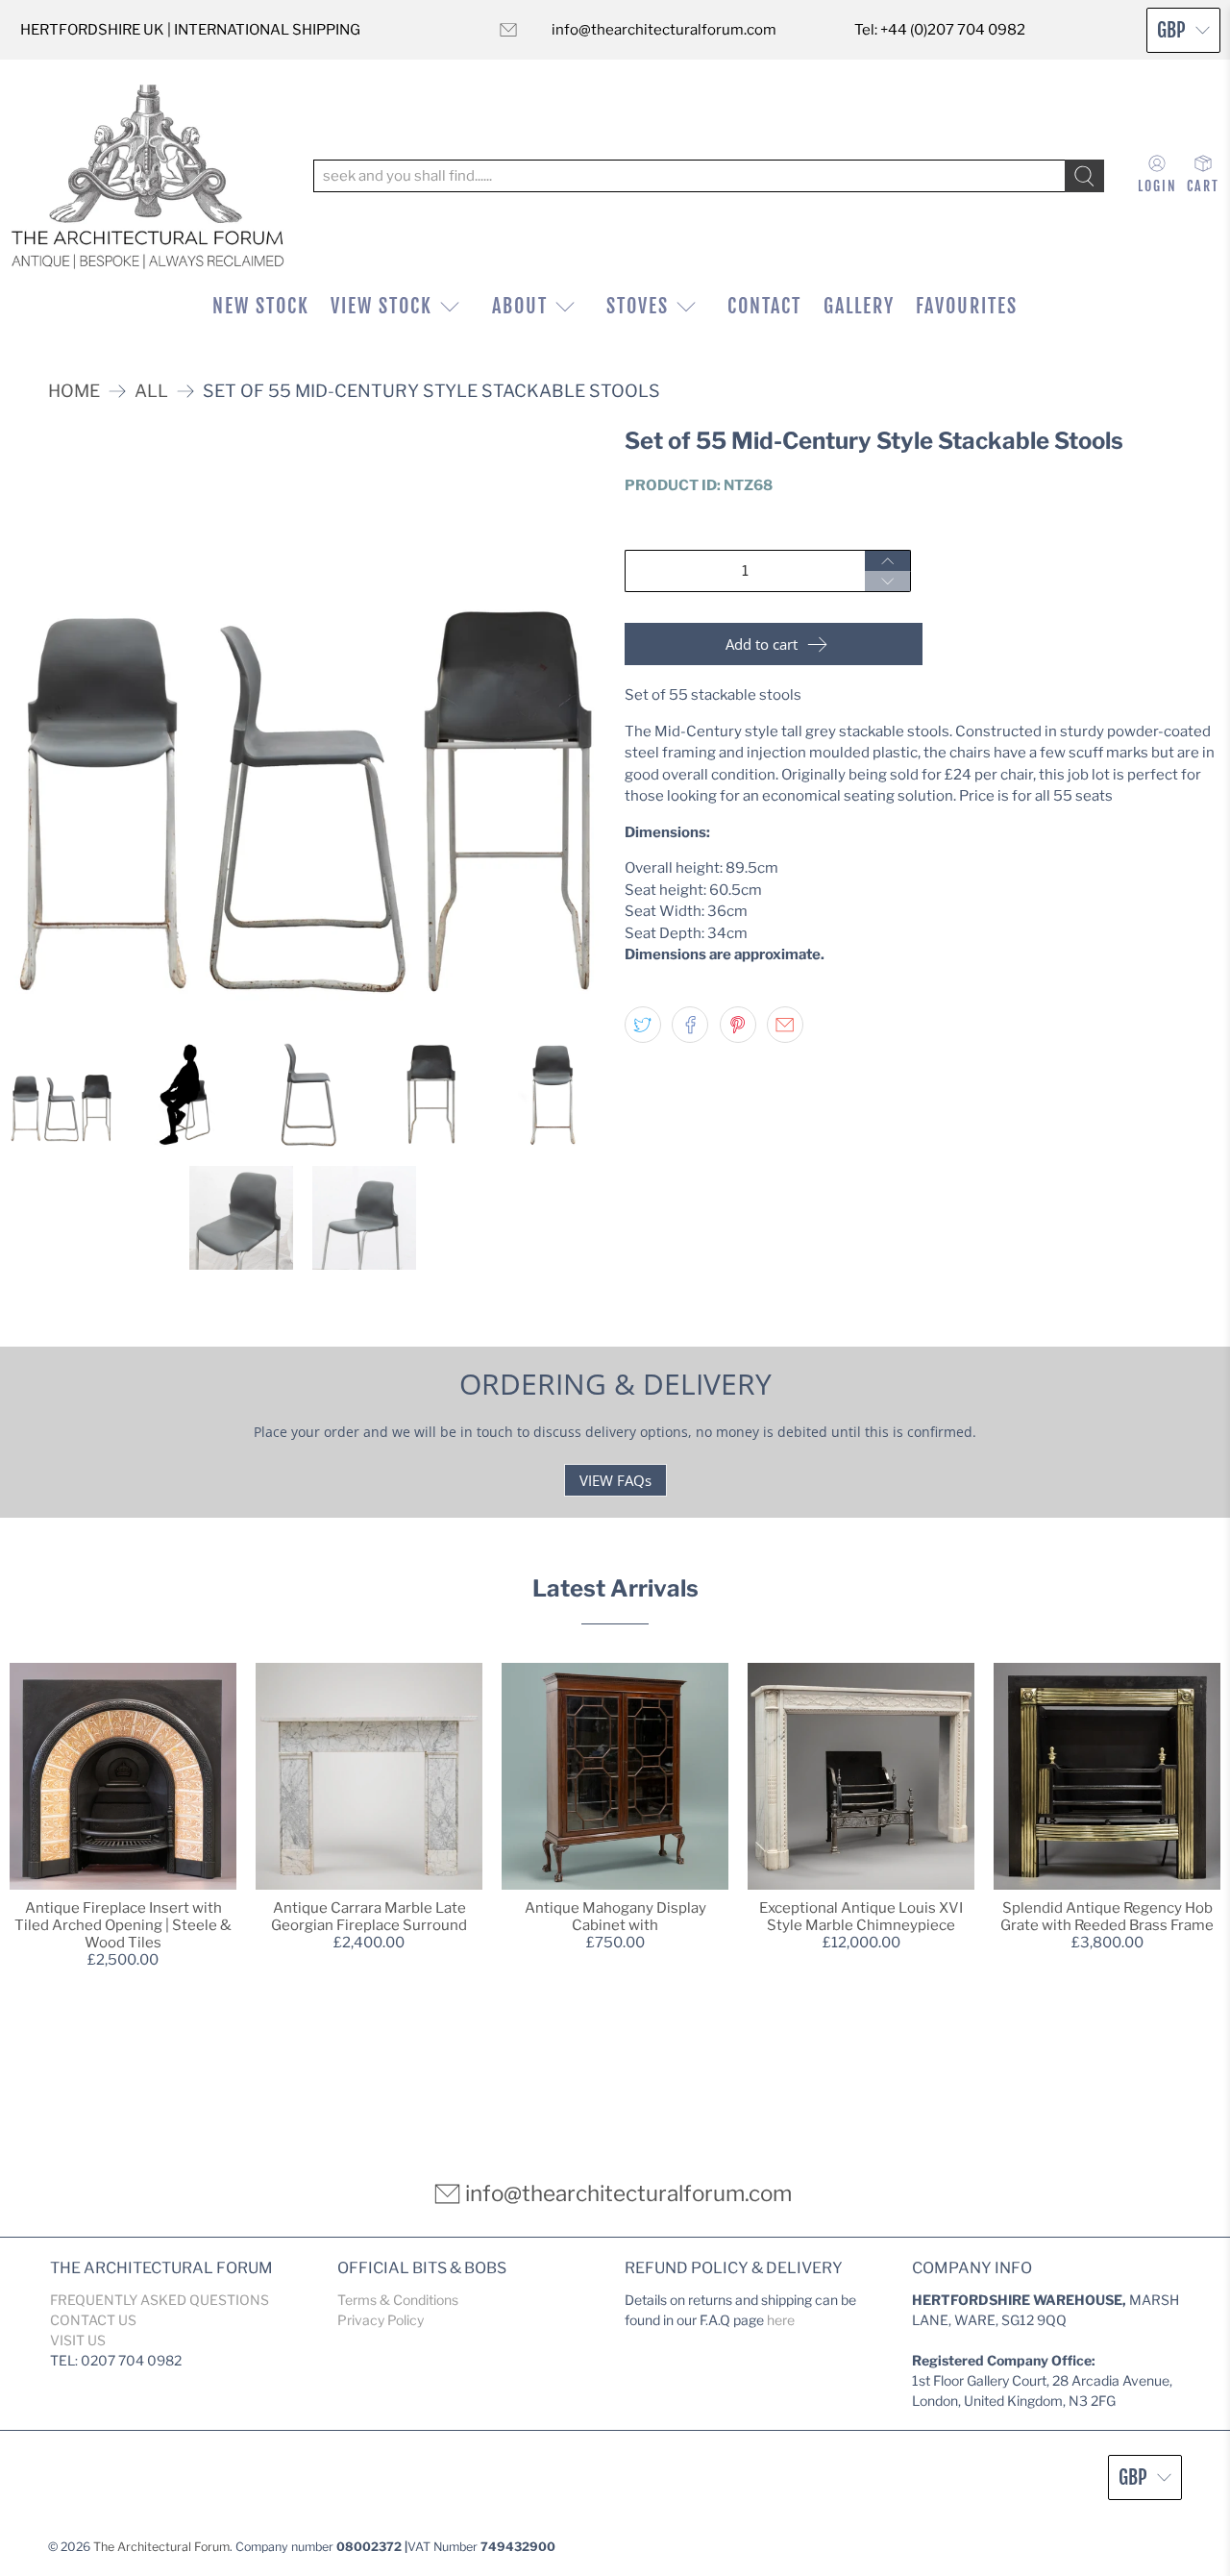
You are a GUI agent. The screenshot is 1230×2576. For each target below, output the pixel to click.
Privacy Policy (381, 2320)
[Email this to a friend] (785, 1025)
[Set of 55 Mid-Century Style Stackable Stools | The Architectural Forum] (307, 726)
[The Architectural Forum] (148, 176)
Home (74, 391)
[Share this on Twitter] (643, 1025)
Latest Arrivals (615, 1588)
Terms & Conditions (398, 2300)
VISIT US (78, 2340)
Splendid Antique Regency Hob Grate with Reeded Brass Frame (1107, 1917)
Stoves (638, 306)
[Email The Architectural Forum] (508, 30)
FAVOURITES (967, 306)
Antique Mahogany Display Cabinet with (615, 1917)
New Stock (261, 306)
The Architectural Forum (161, 2547)
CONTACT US (93, 2320)
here (781, 2320)
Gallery (859, 306)
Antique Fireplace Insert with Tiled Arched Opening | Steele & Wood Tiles (123, 1925)
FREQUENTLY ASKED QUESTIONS (160, 2300)
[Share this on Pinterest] (738, 1025)
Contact (764, 306)
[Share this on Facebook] (690, 1025)
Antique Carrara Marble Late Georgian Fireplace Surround (369, 1917)
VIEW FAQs (615, 1480)
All (151, 391)
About (520, 306)
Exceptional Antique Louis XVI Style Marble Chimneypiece (861, 1917)
